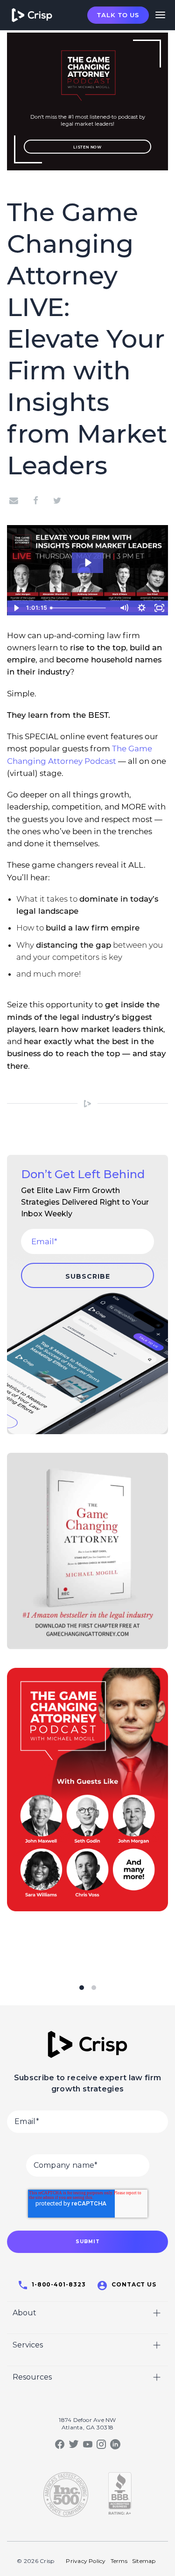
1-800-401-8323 (59, 2284)
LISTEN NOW (87, 147)
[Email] (16, 500)
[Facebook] (36, 500)
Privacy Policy (86, 2561)
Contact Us (134, 2284)
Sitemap (144, 2561)
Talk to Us (118, 15)
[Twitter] (57, 500)
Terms (119, 2561)
